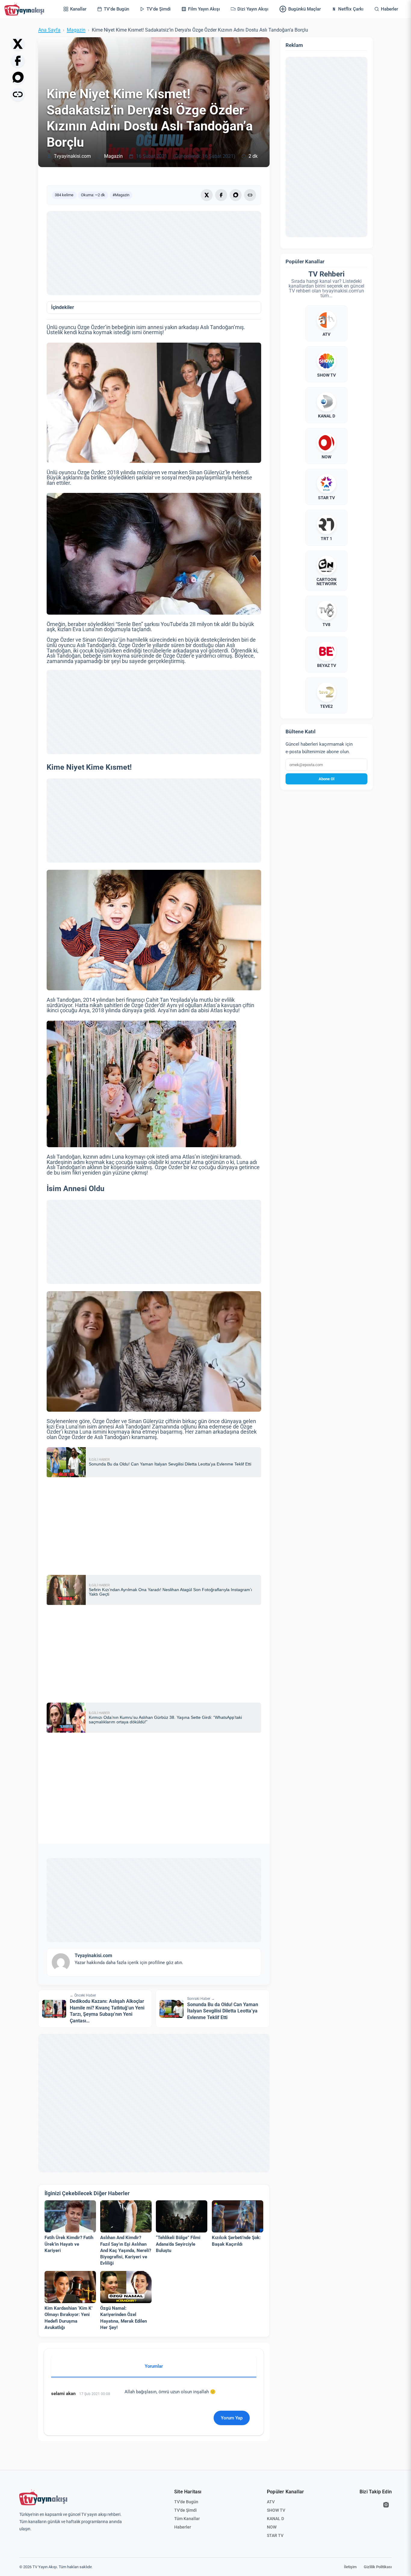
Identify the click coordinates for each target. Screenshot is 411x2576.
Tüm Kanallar (187, 2519)
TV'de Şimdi (185, 2510)
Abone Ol (326, 779)
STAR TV (275, 2535)
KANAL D (275, 2519)
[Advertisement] (154, 253)
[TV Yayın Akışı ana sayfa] (43, 2498)
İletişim (350, 2567)
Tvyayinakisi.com (72, 156)
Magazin (76, 30)
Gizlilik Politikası (378, 2567)
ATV (271, 2502)
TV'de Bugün (186, 2502)
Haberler (183, 2527)
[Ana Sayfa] (26, 9)
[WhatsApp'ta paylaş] (18, 78)
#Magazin (121, 195)
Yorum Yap (232, 2418)
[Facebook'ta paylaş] (18, 61)
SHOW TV (276, 2510)
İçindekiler (63, 307)
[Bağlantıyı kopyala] (18, 94)
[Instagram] (386, 2505)
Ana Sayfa (49, 30)
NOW (272, 2527)
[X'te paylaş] (18, 44)
